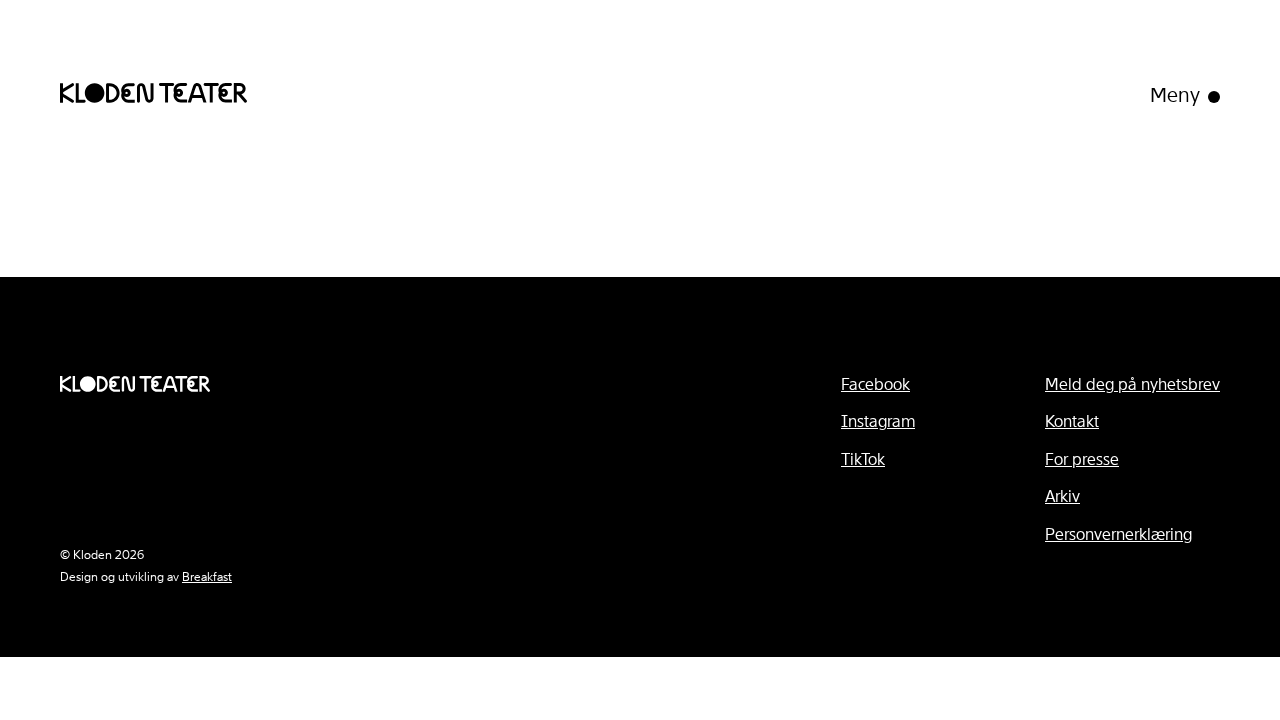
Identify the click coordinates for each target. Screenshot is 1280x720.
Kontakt (1072, 421)
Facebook (875, 384)
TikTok (863, 459)
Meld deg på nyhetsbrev (1132, 384)
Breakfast (207, 577)
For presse (1082, 459)
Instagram (878, 421)
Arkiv (1062, 496)
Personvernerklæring (1118, 534)
